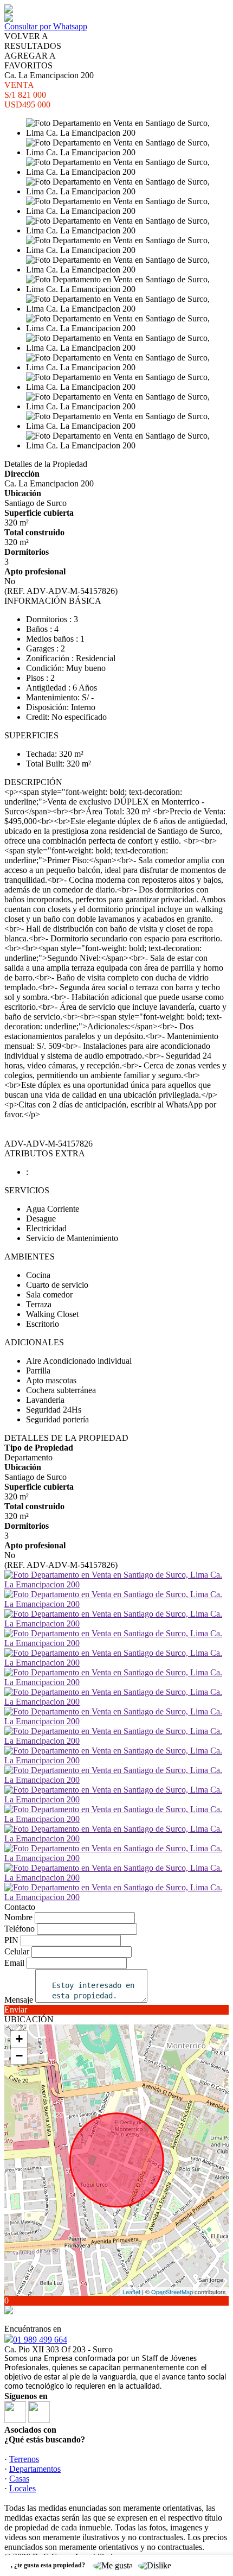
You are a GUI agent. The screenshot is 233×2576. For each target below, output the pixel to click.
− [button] (19, 2056)
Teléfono (20, 1929)
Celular (17, 1951)
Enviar (16, 2009)
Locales (22, 2488)
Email (14, 1963)
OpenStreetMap (172, 2292)
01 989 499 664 (40, 2340)
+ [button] (19, 2039)
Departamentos (35, 2469)
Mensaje (19, 2000)
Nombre (18, 1917)
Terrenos (24, 2459)
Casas (19, 2479)
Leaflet (131, 2292)
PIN (11, 1940)
